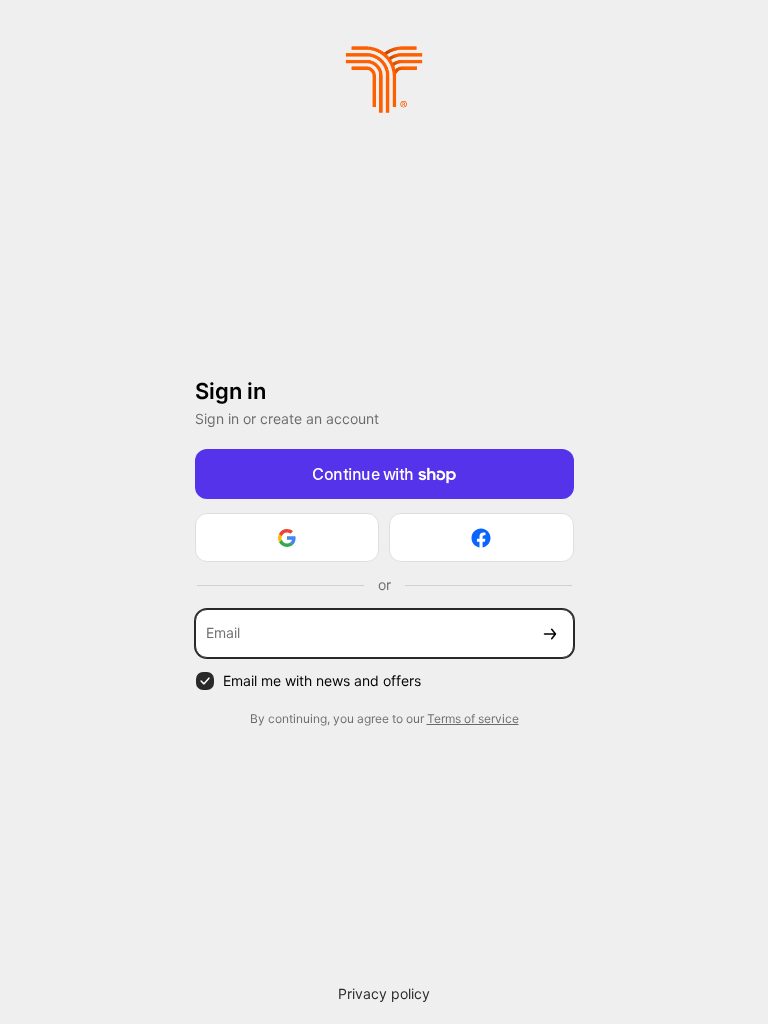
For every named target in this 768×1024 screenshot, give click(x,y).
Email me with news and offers (322, 680)
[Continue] (550, 633)
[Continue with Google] (287, 537)
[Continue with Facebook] (481, 537)
